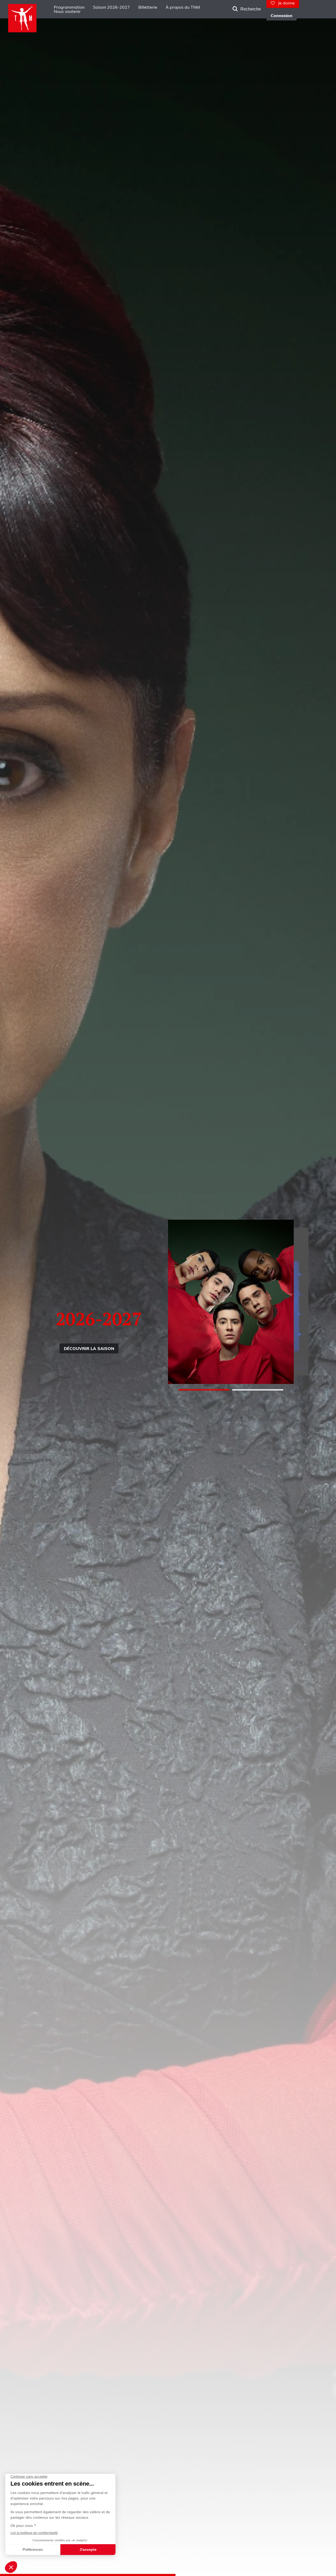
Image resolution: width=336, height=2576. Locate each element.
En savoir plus (118, 1352)
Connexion (282, 16)
